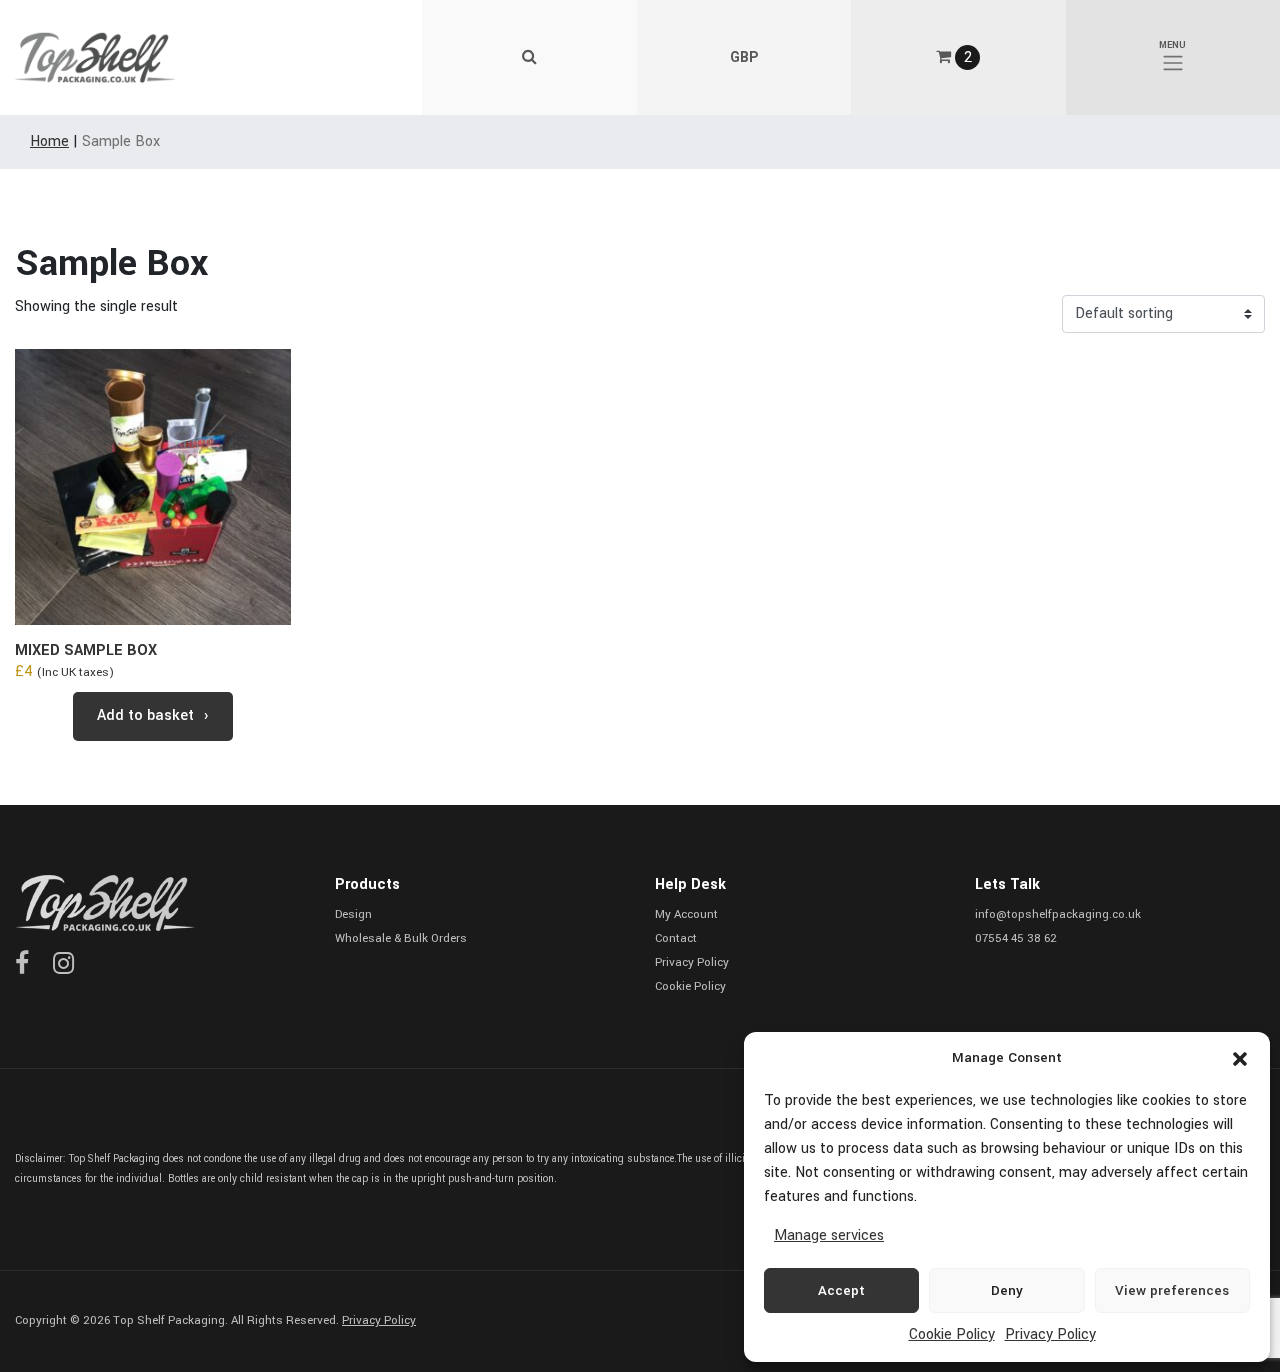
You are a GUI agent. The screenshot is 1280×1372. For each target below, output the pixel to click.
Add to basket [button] (145, 715)
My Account (686, 914)
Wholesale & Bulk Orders (401, 938)
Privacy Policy (1050, 1334)
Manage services (829, 1235)
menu (1172, 45)
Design (353, 914)
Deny (1007, 1290)
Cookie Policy (952, 1334)
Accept (841, 1290)
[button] (1240, 1058)
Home (49, 141)
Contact (676, 938)
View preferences (1172, 1290)
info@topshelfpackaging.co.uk (1058, 914)
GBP (744, 57)
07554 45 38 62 (1016, 938)
